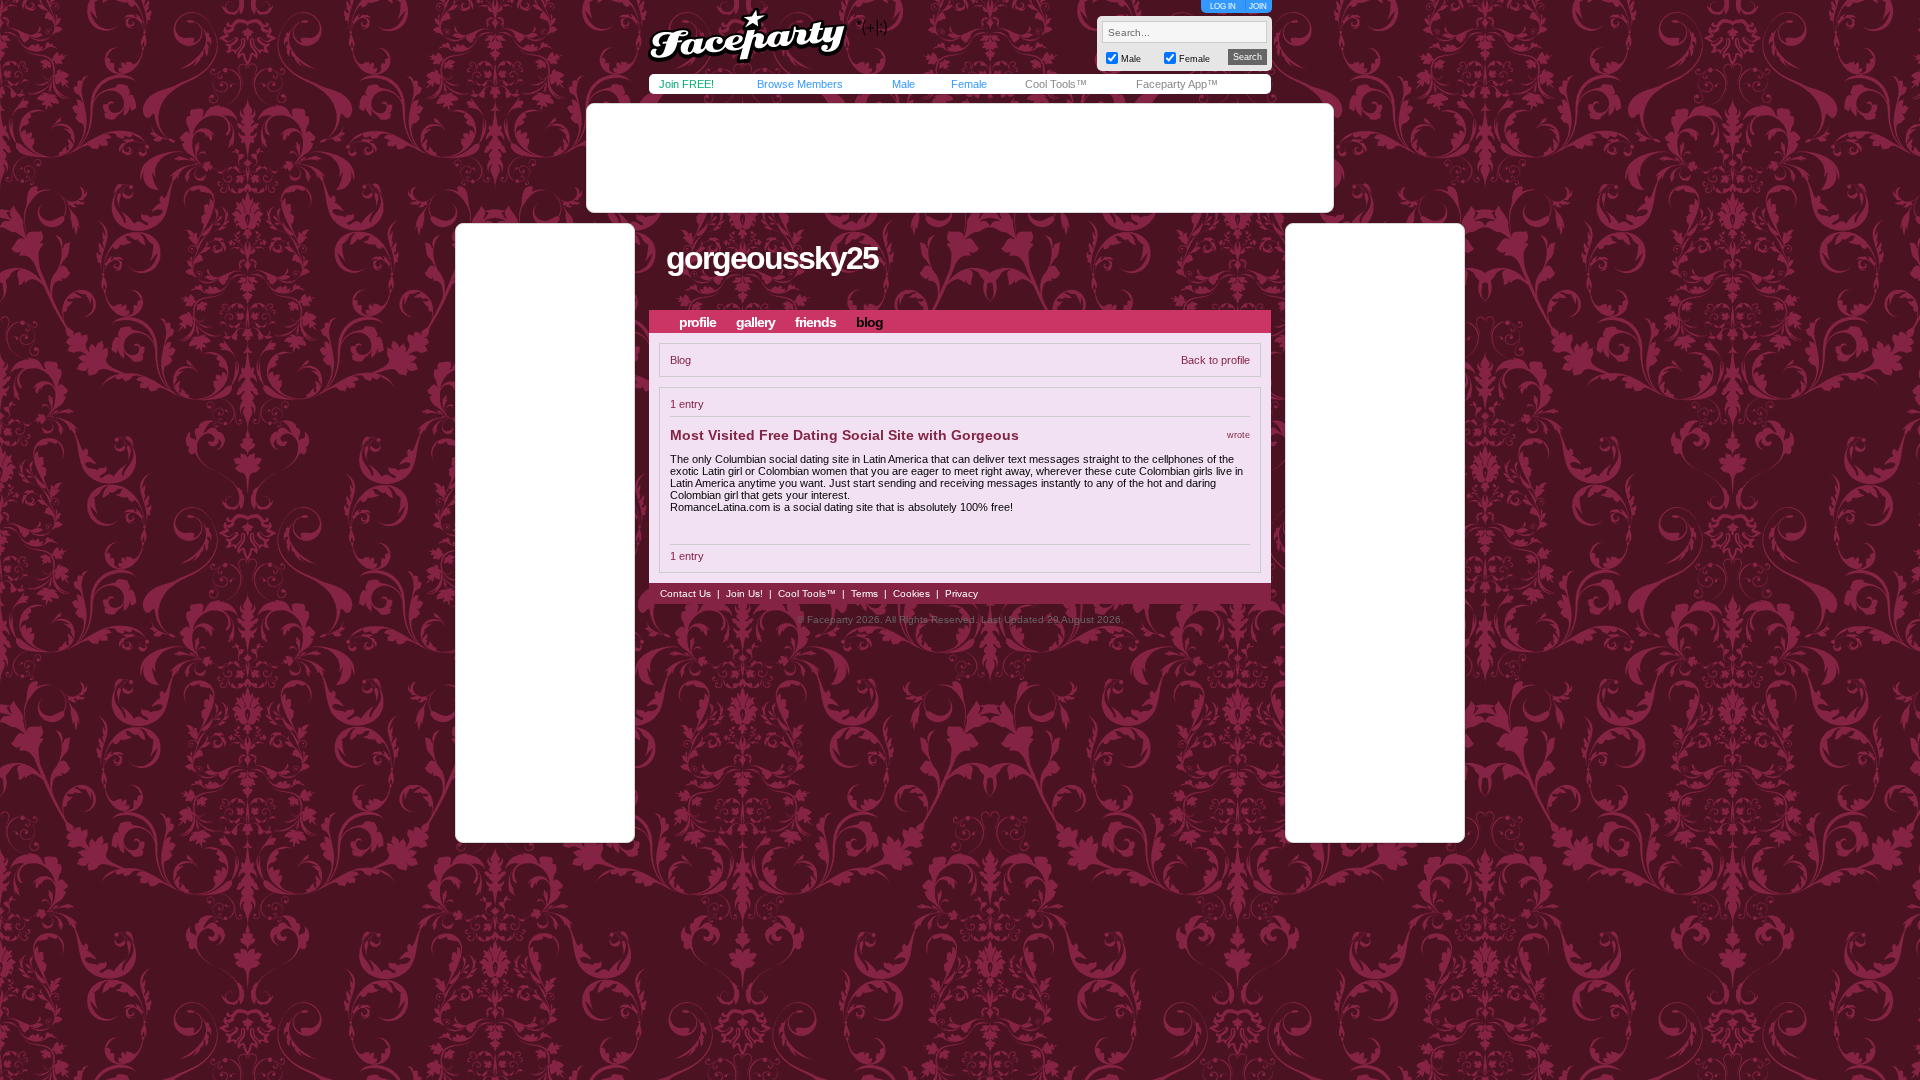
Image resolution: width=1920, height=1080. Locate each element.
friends (815, 322)
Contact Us (685, 593)
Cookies (911, 593)
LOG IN (1223, 6)
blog (869, 322)
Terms (864, 593)
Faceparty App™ (1177, 84)
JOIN (1258, 6)
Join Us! (744, 593)
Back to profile (1215, 360)
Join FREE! (686, 84)
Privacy (961, 593)
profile (697, 322)
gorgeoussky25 (772, 258)
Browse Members (800, 84)
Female (969, 84)
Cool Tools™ (1056, 84)
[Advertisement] (960, 158)
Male (903, 84)
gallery (755, 322)
